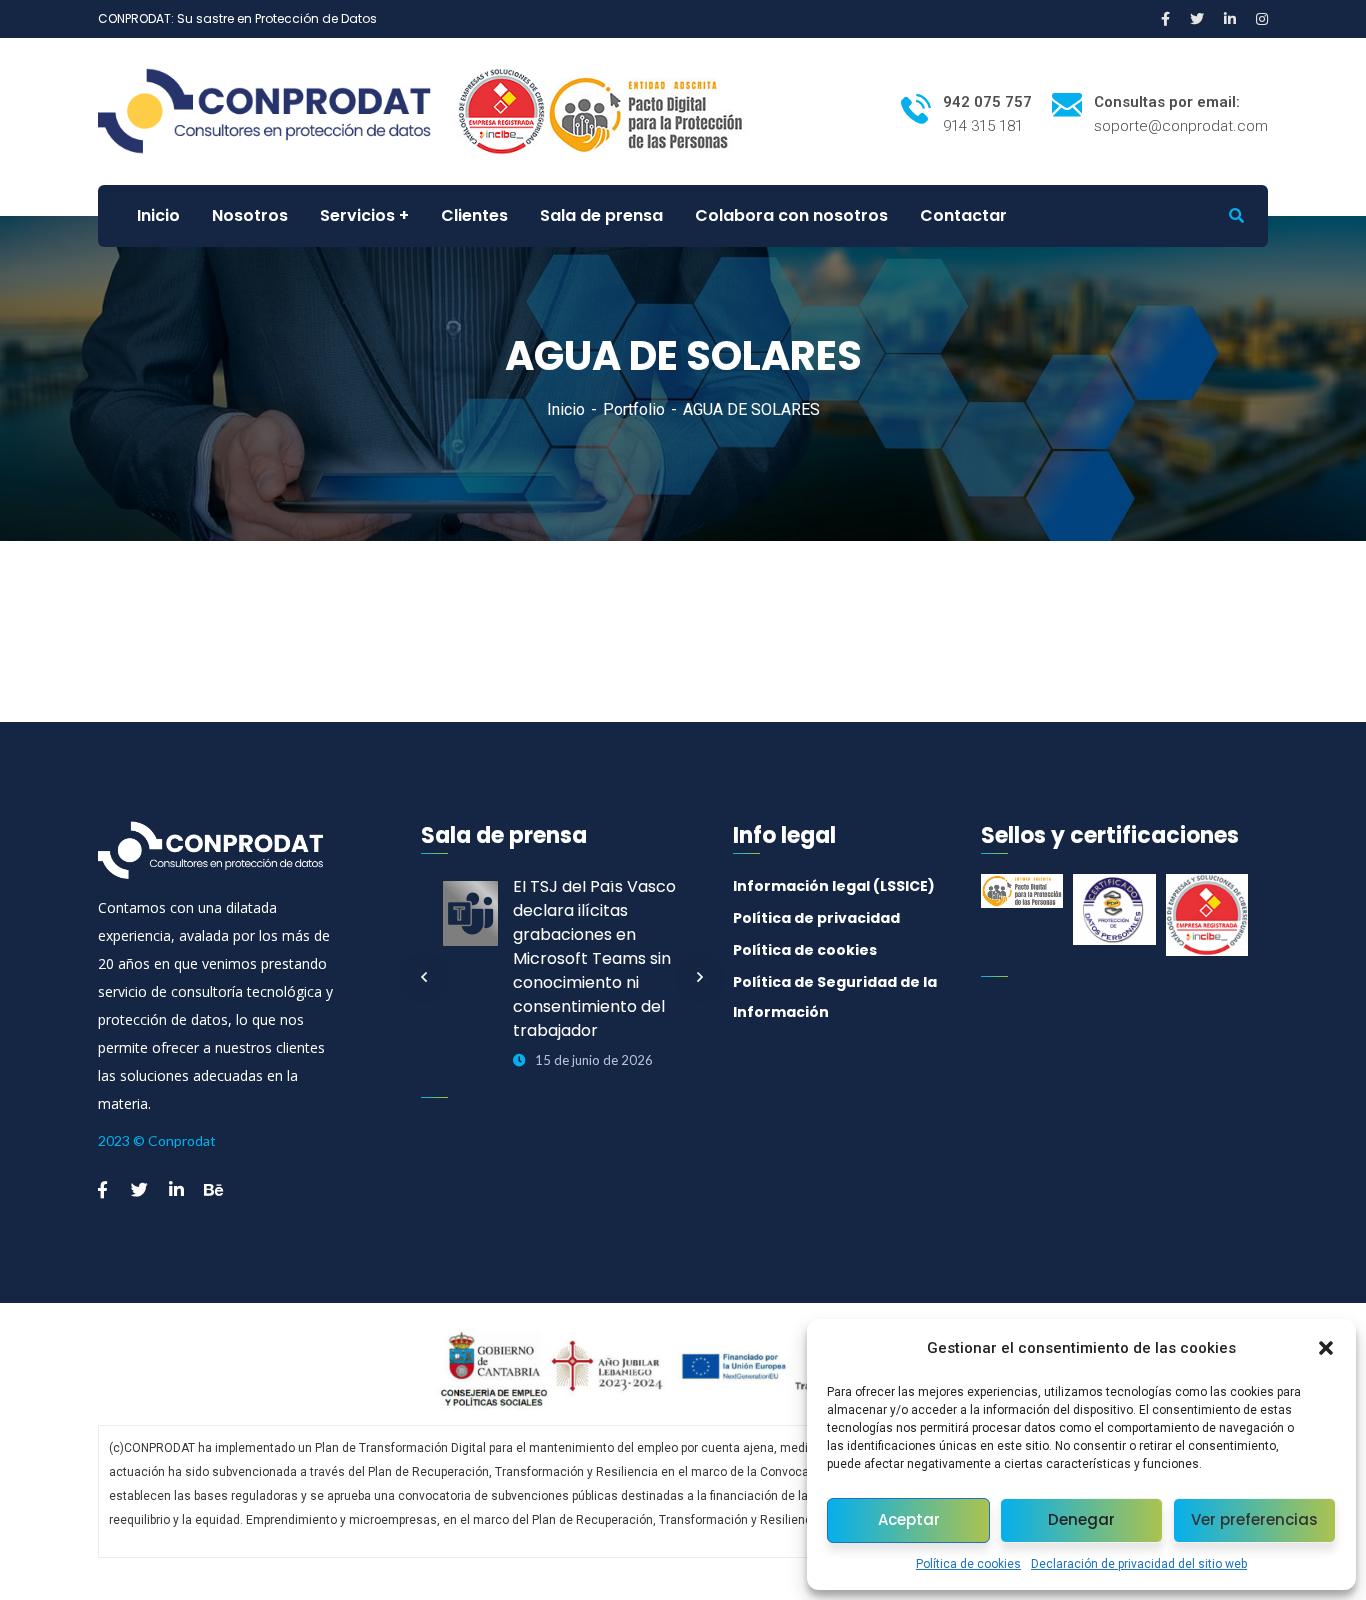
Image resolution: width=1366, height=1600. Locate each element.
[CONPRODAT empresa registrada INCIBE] (501, 110)
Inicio (566, 409)
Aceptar (909, 1519)
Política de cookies (968, 1564)
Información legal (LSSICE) (834, 886)
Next (700, 977)
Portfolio (634, 409)
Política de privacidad (816, 918)
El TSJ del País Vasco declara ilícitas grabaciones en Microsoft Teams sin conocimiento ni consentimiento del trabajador (594, 958)
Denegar (1081, 1519)
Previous (424, 977)
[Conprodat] (276, 110)
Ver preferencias (1254, 1519)
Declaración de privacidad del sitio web (1139, 1564)
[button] (1326, 1348)
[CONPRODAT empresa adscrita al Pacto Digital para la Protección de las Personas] (649, 110)
